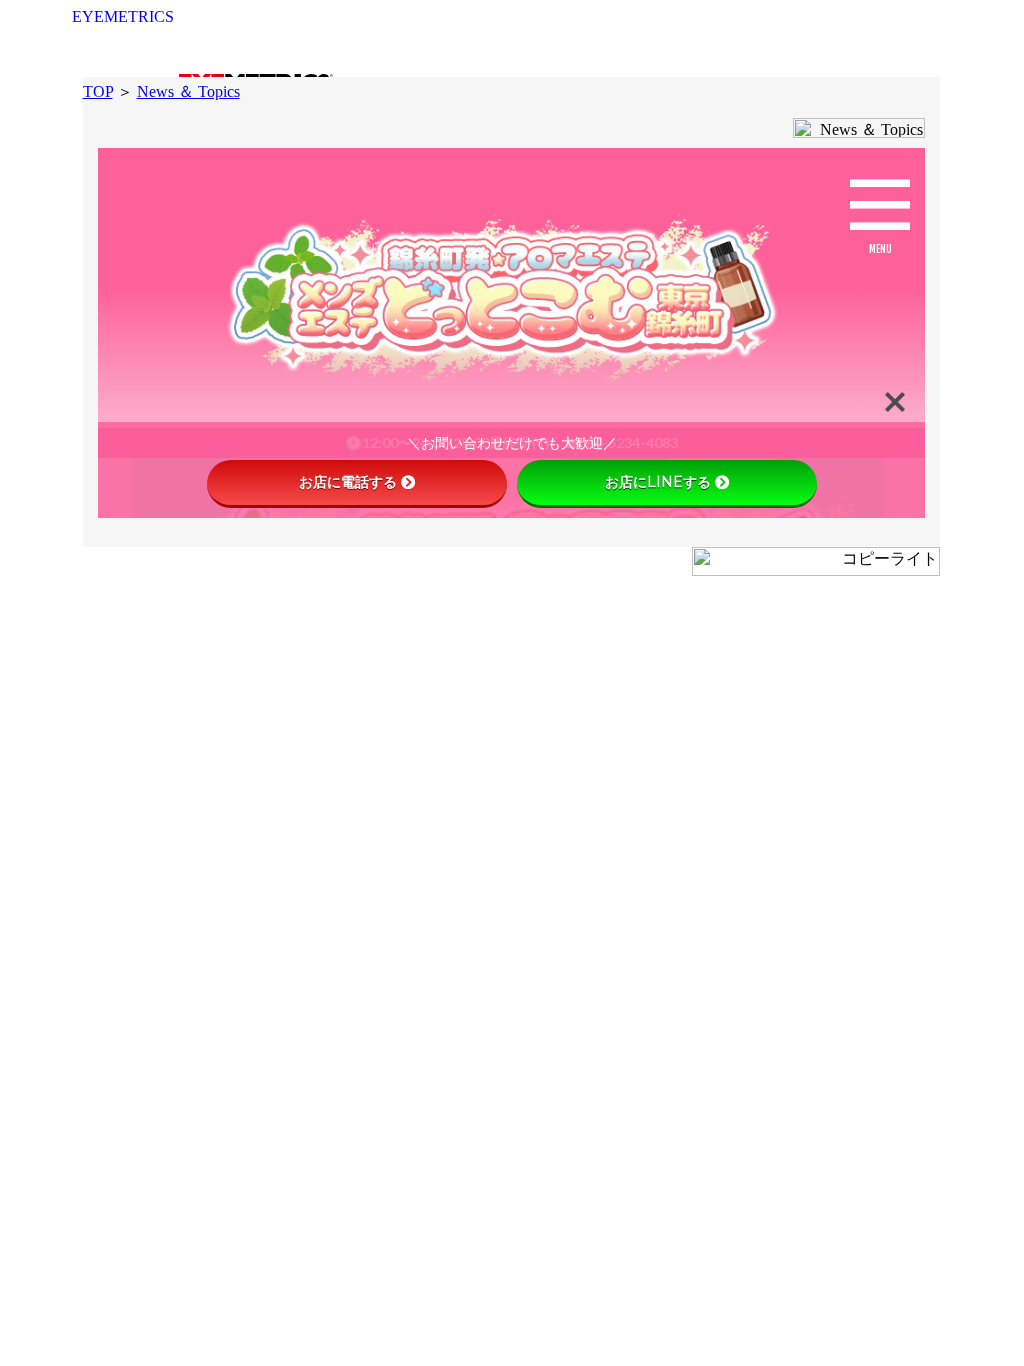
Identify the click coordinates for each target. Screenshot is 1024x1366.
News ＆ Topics (188, 91)
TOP (98, 91)
